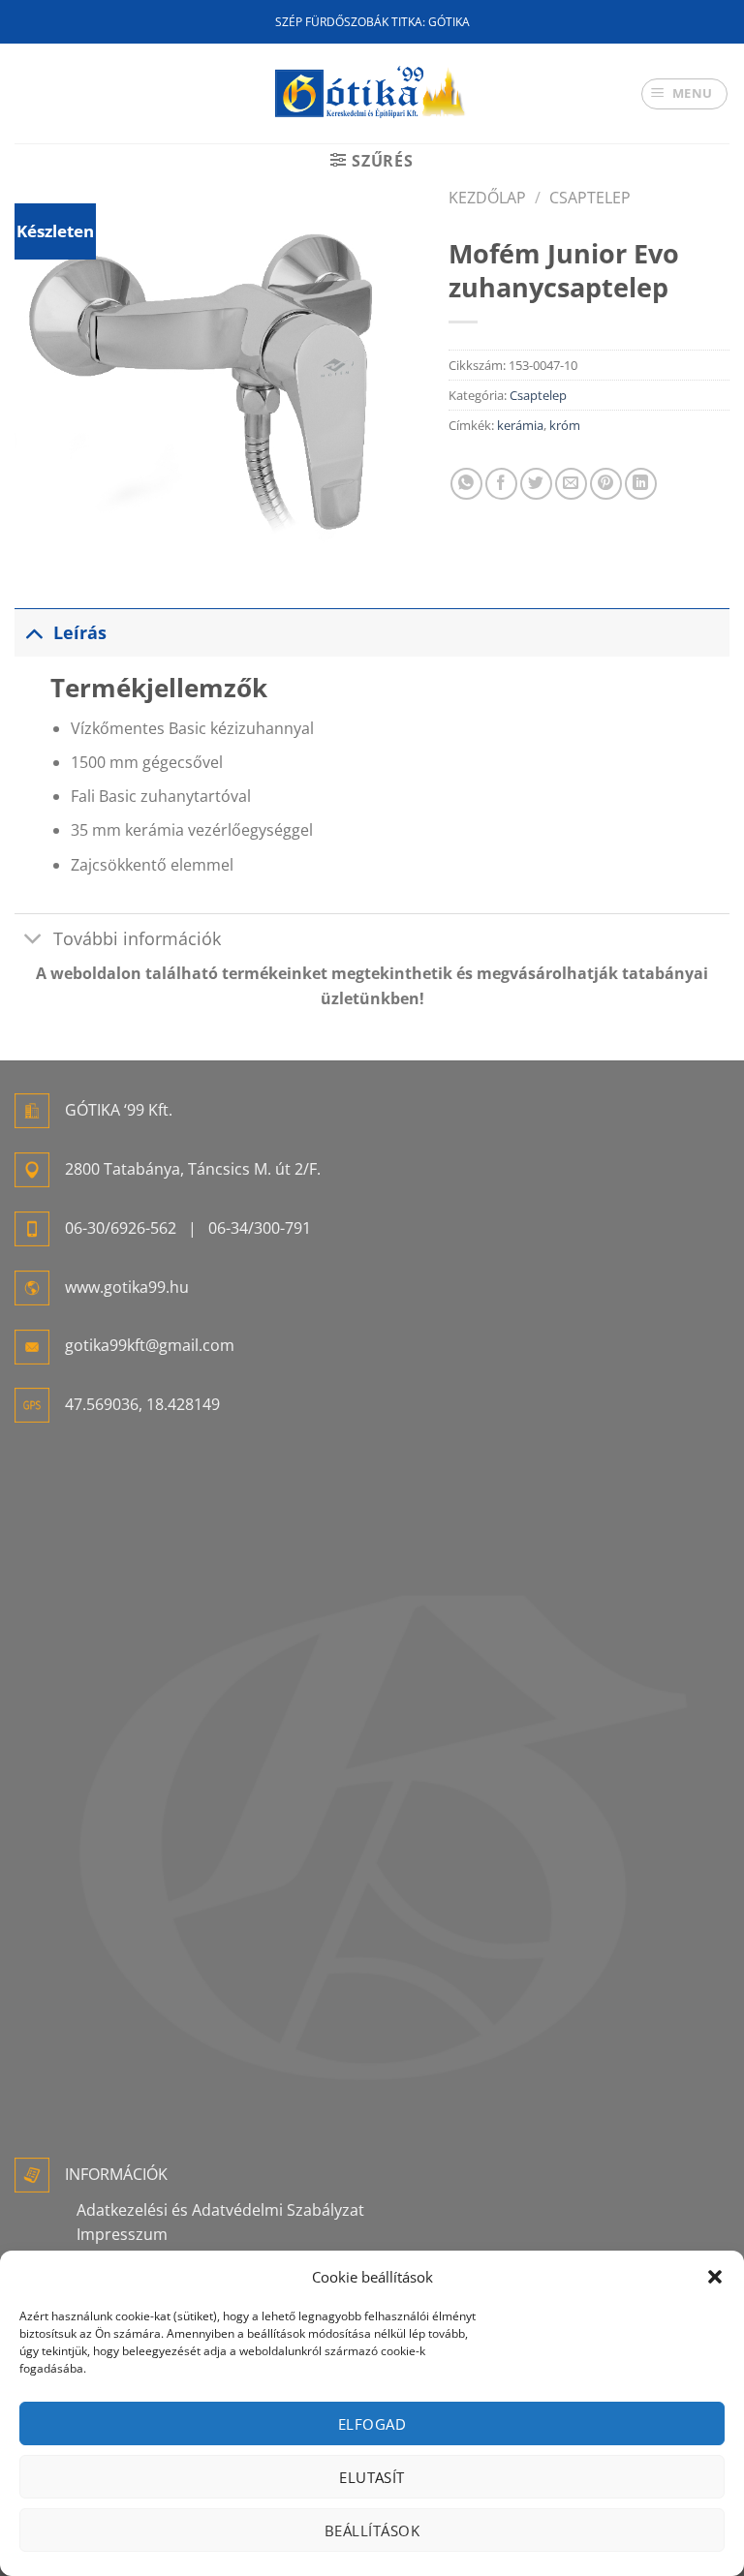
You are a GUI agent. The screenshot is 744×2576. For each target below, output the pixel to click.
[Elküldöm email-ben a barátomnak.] (571, 484)
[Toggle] (33, 632)
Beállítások (372, 2530)
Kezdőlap (487, 198)
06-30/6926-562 (121, 1228)
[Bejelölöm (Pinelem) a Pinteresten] (606, 484)
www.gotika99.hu (127, 1287)
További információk (137, 938)
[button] (715, 2277)
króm (565, 425)
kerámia (520, 425)
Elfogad (372, 2424)
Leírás (80, 632)
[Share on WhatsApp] (466, 484)
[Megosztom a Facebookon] (501, 484)
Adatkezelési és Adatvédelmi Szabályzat (220, 2210)
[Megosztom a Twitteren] (536, 484)
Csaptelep (590, 198)
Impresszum (122, 2234)
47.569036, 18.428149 (142, 1404)
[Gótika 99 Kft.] (372, 93)
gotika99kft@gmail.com (150, 1345)
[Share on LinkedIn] (641, 484)
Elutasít (372, 2477)
